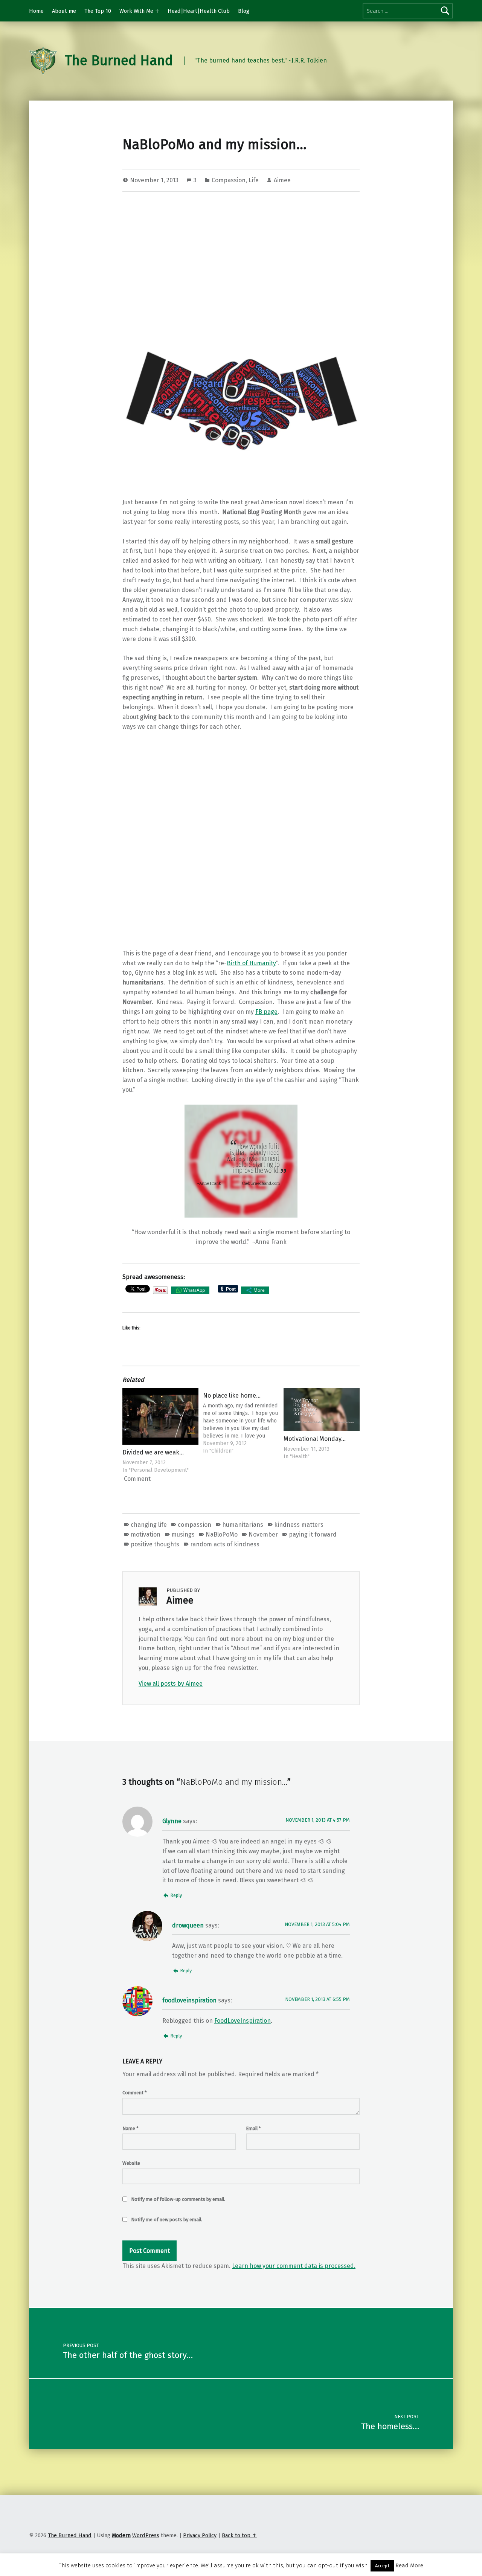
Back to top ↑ (239, 2535)
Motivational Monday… (315, 1439)
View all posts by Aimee (171, 1684)
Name (130, 2128)
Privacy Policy (200, 2535)
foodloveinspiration (189, 2000)
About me (64, 11)
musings (183, 1534)
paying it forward (313, 1534)
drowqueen (188, 1925)
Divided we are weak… (153, 1452)
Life (254, 180)
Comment (135, 2093)
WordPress (146, 2535)
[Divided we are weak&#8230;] (160, 1416)
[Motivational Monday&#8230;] (322, 1409)
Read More (409, 2565)
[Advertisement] (241, 255)
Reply (176, 1895)
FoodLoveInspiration (243, 2021)
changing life (149, 1525)
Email (253, 2128)
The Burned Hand (119, 61)
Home (36, 11)
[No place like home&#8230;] (241, 1421)
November (263, 1534)
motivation (146, 1534)
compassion (194, 1525)
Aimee (282, 180)
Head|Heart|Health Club (199, 11)
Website (131, 2163)
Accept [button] (382, 2566)
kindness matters (299, 1525)
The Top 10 (98, 11)
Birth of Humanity (251, 963)
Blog (244, 11)
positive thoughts (155, 1544)
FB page (266, 1012)
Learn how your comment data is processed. (294, 2266)
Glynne (172, 1821)
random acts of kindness (225, 1544)
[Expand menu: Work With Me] (157, 11)
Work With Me (136, 11)
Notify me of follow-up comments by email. (178, 2199)
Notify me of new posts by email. (167, 2220)
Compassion (229, 180)
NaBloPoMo (222, 1534)
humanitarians (243, 1525)
